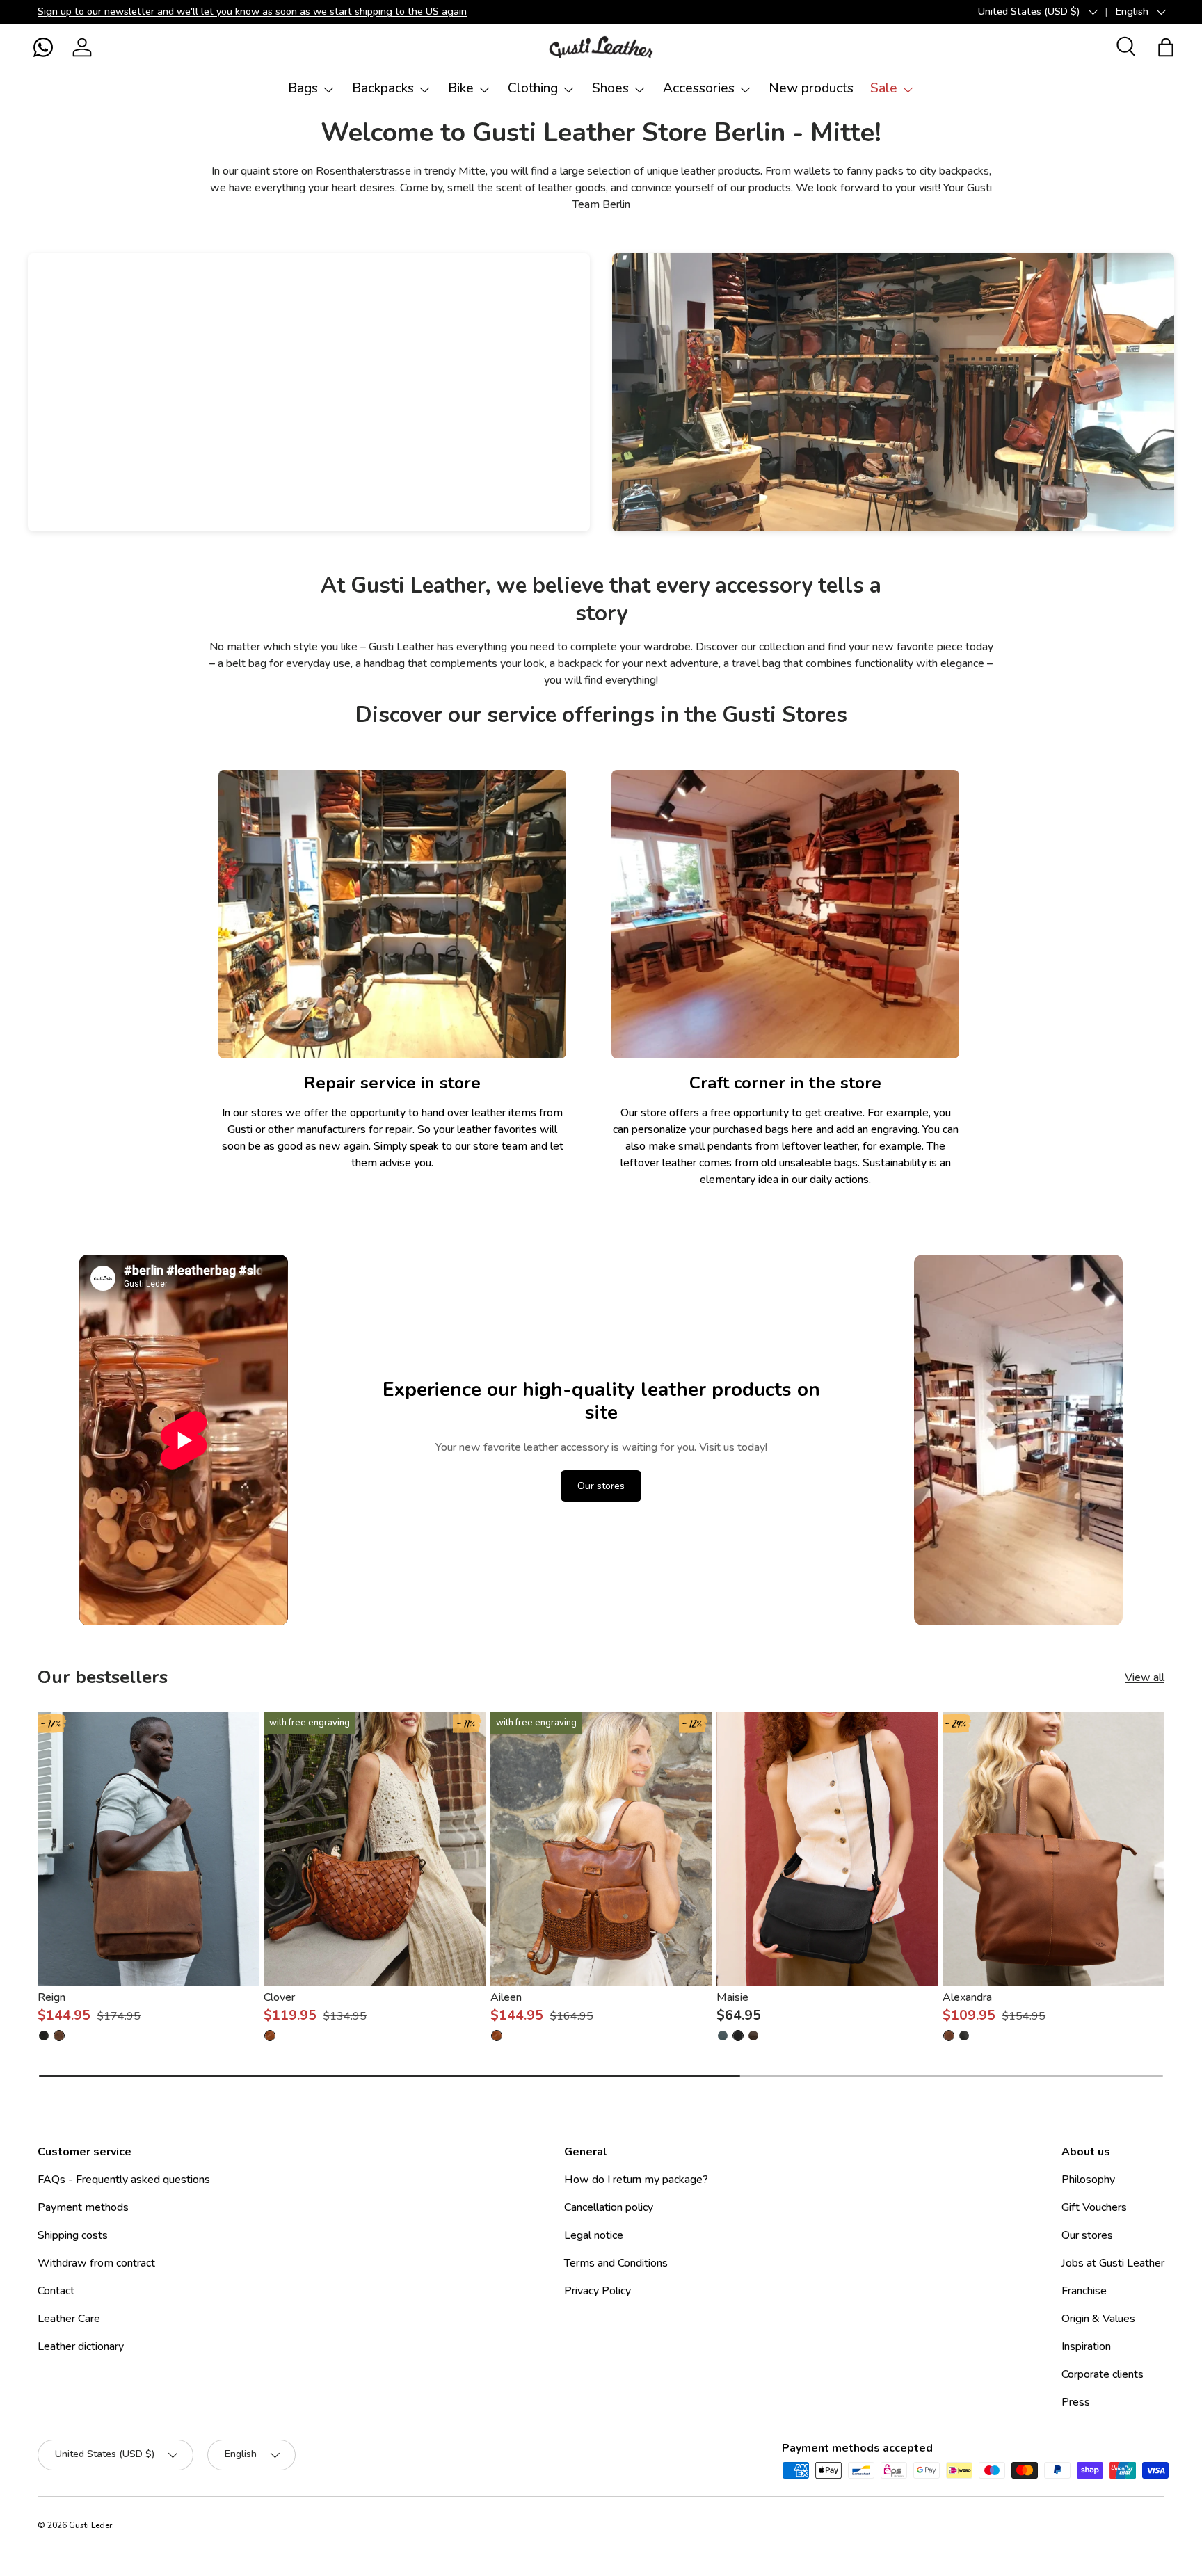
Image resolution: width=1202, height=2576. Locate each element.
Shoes (610, 88)
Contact (56, 2291)
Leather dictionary (81, 2346)
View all (1145, 1677)
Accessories (699, 88)
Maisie (732, 1997)
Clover (279, 1997)
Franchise (1084, 2291)
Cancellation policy (609, 2207)
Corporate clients (1103, 2374)
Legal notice (594, 2235)
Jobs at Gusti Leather (1113, 2263)
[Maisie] (827, 1849)
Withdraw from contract (96, 2263)
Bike (461, 88)
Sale (884, 88)
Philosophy (1088, 2180)
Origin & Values (1098, 2319)
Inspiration (1086, 2346)
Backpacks (383, 88)
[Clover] (375, 1849)
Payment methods (83, 2207)
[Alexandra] (1053, 1849)
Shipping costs (73, 2235)
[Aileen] (601, 1849)
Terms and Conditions (616, 2263)
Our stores (601, 1486)
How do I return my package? (636, 2180)
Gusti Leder (90, 2525)
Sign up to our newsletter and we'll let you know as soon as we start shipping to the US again (252, 11)
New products (811, 88)
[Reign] (149, 1849)
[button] (43, 47)
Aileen (506, 1997)
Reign (51, 1997)
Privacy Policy (598, 2291)
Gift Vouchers (1094, 2207)
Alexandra (967, 1997)
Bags (303, 88)
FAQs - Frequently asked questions (124, 2180)
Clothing (533, 88)
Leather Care (69, 2319)
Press (1076, 2402)
